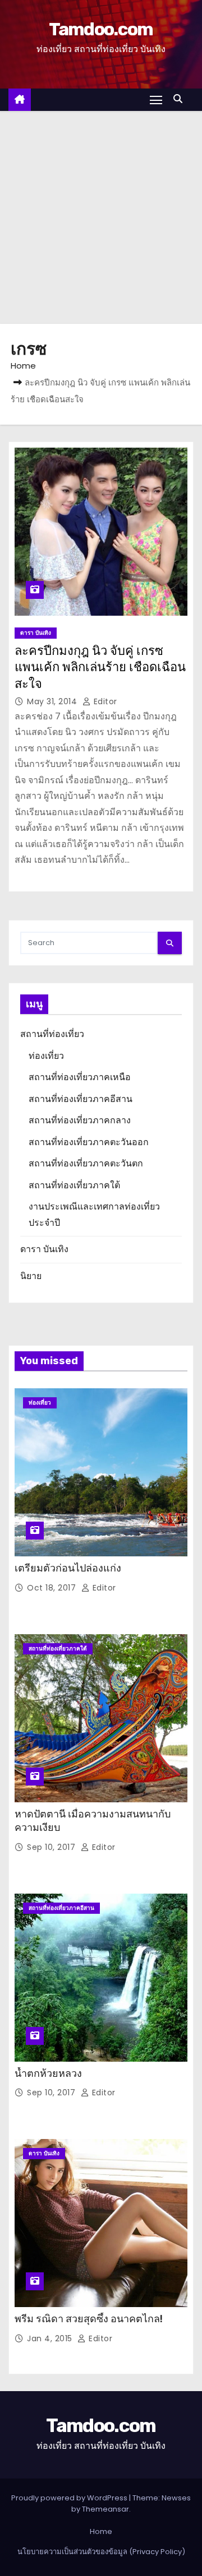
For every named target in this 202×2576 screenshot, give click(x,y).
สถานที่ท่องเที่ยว (52, 1034)
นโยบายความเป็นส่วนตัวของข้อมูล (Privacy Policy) (101, 2552)
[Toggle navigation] (156, 99)
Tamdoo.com (101, 29)
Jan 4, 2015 (51, 2338)
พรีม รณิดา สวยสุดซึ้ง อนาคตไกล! (89, 2319)
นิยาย (31, 1276)
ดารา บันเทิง (36, 633)
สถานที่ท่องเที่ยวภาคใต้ (74, 1185)
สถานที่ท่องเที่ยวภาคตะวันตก (86, 1163)
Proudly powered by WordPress (70, 2498)
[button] (181, 99)
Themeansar (105, 2509)
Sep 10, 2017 (52, 1847)
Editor (104, 701)
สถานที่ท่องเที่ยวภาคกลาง (80, 1120)
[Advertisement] (101, 217)
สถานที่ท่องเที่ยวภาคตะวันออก (89, 1142)
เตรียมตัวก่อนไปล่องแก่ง (68, 1568)
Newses (176, 2498)
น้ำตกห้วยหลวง (48, 2073)
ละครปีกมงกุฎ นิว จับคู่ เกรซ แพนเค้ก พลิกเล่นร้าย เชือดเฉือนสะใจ (100, 667)
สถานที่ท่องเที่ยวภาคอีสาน (81, 1099)
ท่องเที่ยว (46, 1056)
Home (23, 366)
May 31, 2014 (53, 701)
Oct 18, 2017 (53, 1588)
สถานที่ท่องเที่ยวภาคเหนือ (80, 1077)
